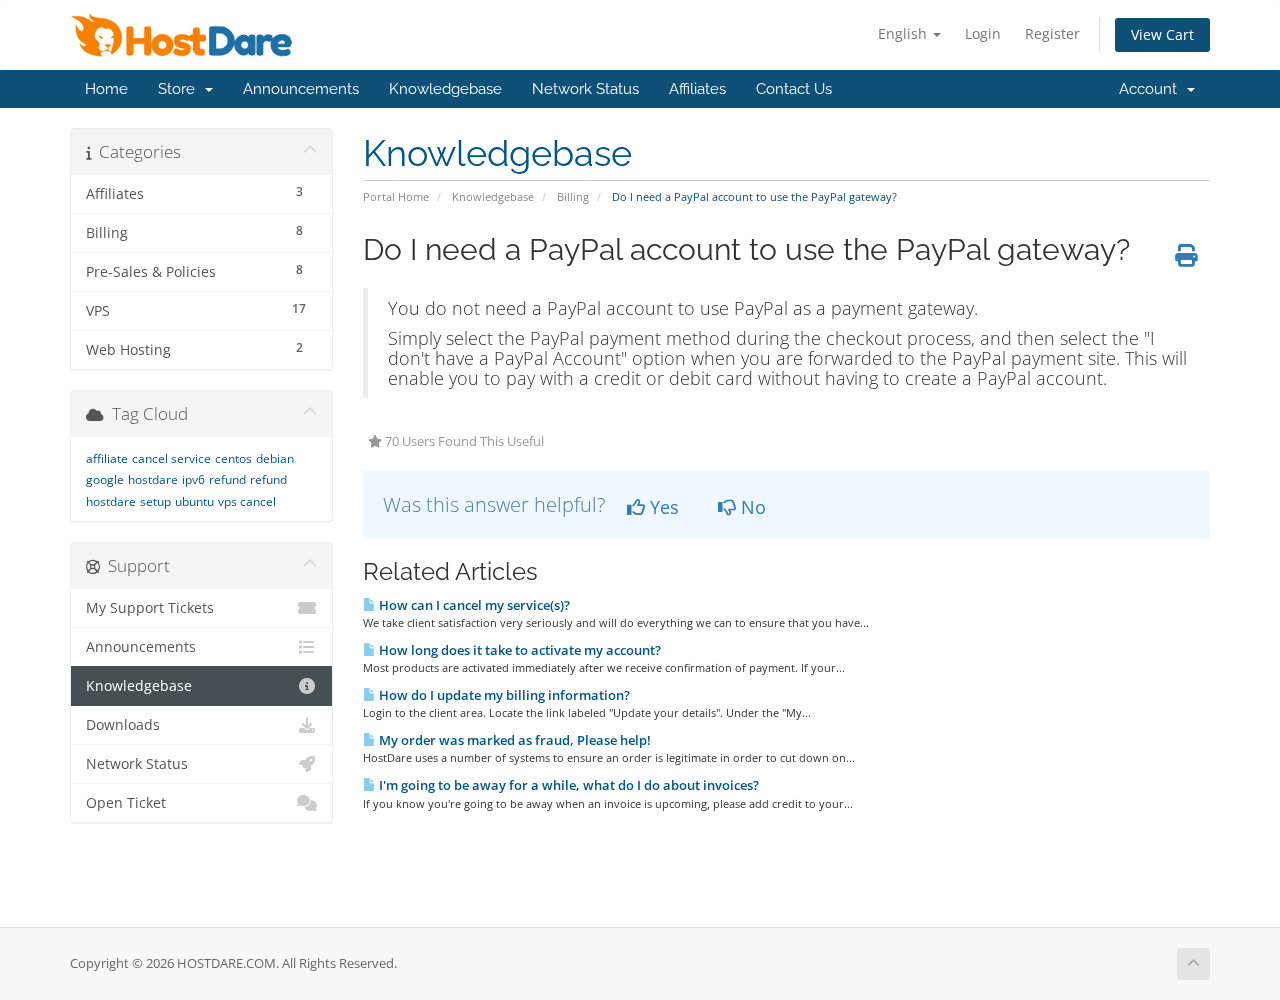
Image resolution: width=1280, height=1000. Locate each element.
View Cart (1162, 34)
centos (233, 458)
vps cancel (247, 501)
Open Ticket (126, 803)
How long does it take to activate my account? (518, 650)
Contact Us (794, 89)
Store (180, 89)
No (751, 507)
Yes (662, 507)
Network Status (585, 89)
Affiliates (697, 89)
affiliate (107, 458)
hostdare (153, 479)
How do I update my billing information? (503, 695)
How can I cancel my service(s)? (473, 605)
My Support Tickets (150, 608)
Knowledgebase (445, 89)
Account (1152, 89)
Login (983, 33)
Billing (573, 196)
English (904, 33)
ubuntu (194, 501)
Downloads (123, 725)
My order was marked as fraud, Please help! (513, 740)
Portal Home (396, 196)
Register (1052, 33)
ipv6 (193, 479)
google (105, 479)
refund (227, 479)
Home (106, 89)
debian (275, 458)
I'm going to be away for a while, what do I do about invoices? (567, 785)
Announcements (301, 89)
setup (155, 501)
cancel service (171, 458)
